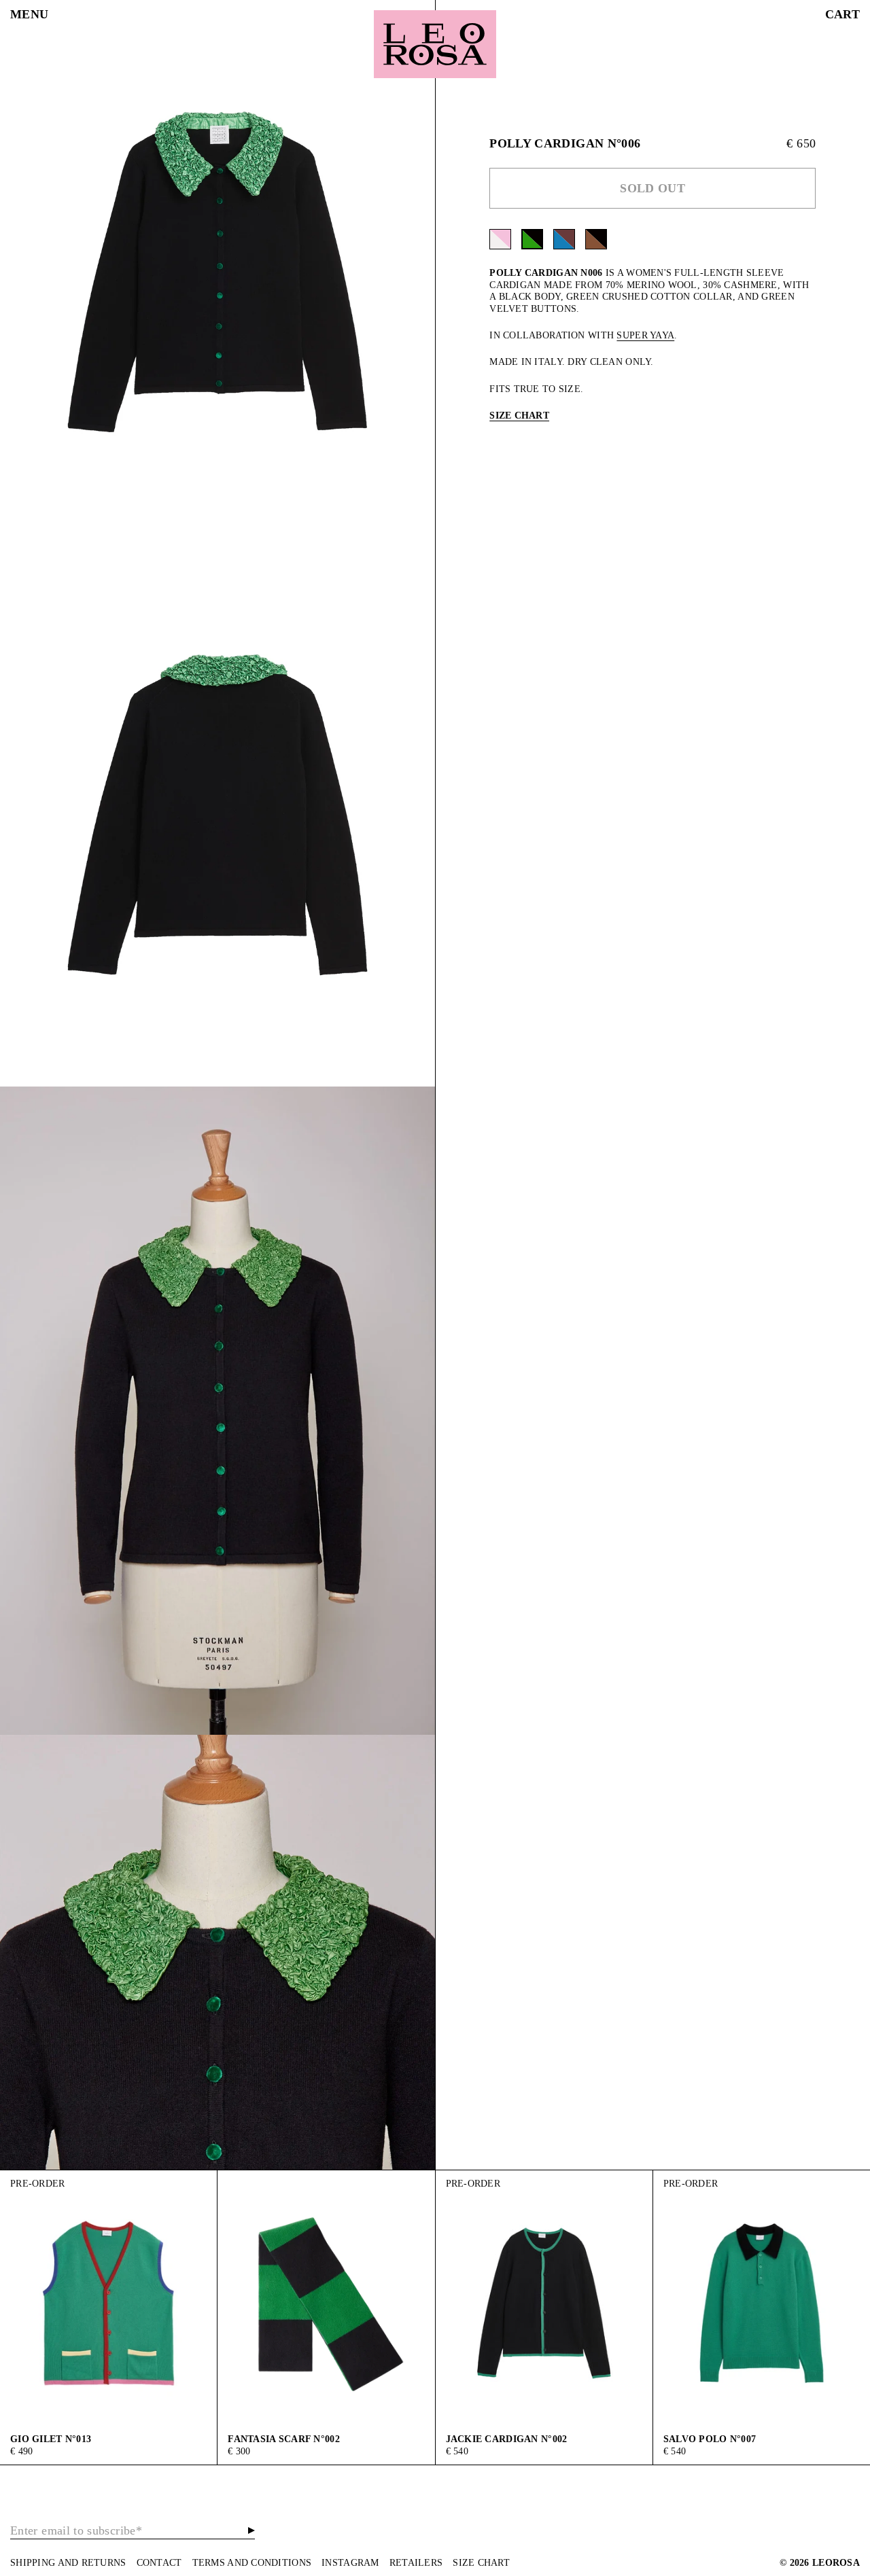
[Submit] (251, 2530)
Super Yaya (645, 335)
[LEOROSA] (435, 44)
